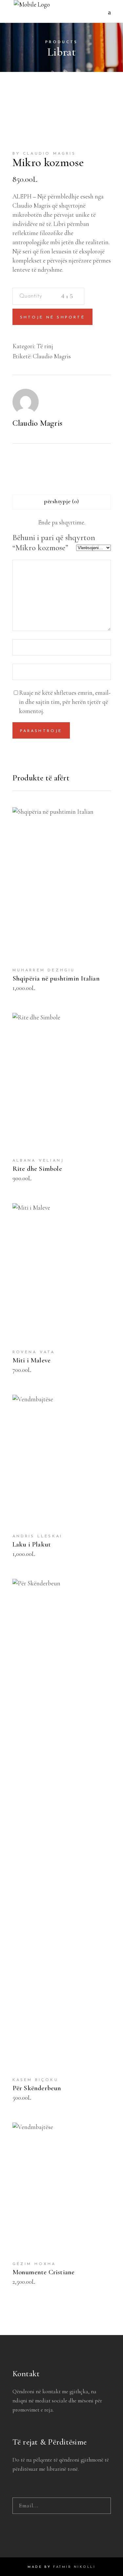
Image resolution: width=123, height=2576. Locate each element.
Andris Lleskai (38, 1536)
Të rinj (45, 346)
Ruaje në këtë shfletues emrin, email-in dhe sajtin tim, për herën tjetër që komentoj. (65, 702)
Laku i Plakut (32, 1544)
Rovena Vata (34, 1352)
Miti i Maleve (32, 1360)
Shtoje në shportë (52, 317)
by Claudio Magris (44, 154)
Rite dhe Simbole (37, 1169)
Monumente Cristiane (44, 2272)
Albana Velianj (38, 1161)
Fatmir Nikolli (74, 2567)
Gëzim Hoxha (34, 2264)
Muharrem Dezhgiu (44, 970)
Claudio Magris (52, 356)
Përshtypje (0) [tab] (61, 501)
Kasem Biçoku (35, 2080)
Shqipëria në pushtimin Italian (56, 978)
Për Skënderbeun (37, 2088)
